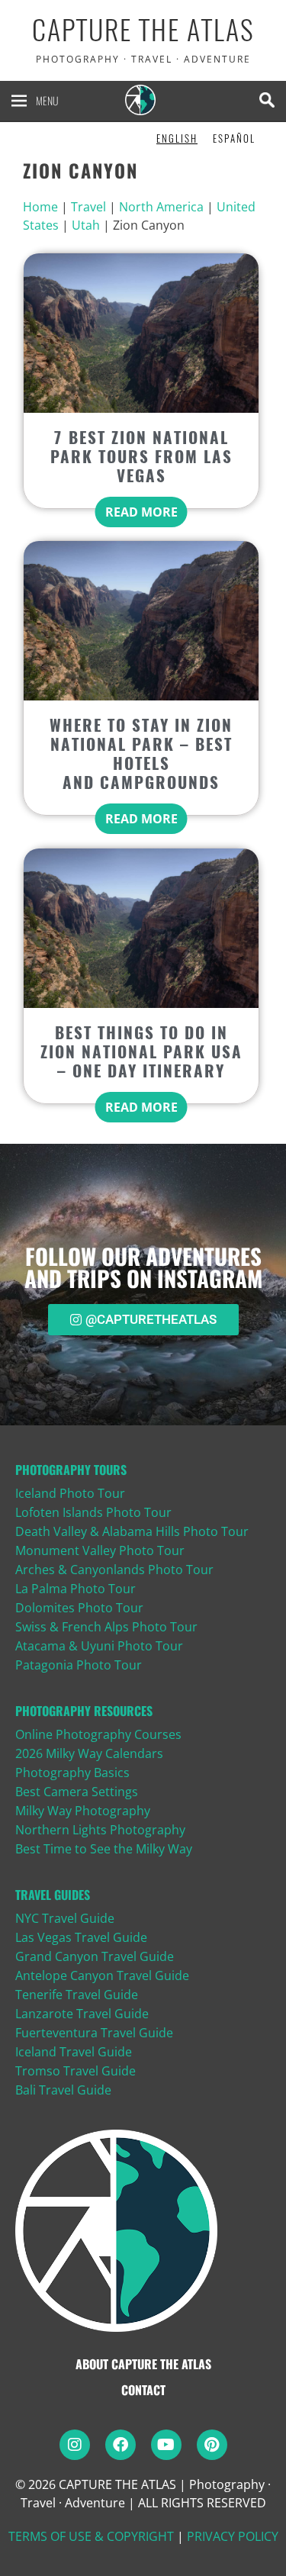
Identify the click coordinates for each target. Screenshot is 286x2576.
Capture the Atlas (143, 30)
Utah (86, 225)
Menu (47, 100)
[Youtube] (166, 2445)
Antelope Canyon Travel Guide (102, 1975)
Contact (143, 2390)
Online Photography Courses (98, 1734)
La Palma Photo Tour (76, 1589)
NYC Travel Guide (65, 1918)
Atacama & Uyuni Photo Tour (99, 1646)
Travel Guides (53, 1895)
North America (161, 207)
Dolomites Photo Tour (79, 1608)
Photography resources (84, 1711)
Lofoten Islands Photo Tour (93, 1512)
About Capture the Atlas (143, 2364)
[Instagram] (75, 2445)
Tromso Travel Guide (76, 2071)
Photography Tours (71, 1470)
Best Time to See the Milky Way (104, 1849)
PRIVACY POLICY (233, 2536)
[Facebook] (121, 2445)
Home (40, 207)
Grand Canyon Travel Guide (95, 1956)
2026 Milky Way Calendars (89, 1753)
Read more (141, 512)
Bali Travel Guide (63, 2090)
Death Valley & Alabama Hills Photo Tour (132, 1531)
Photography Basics (72, 1773)
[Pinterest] (212, 2445)
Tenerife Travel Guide (77, 1995)
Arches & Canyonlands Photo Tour (114, 1570)
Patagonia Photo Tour (79, 1665)
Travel (88, 207)
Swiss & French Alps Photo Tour (106, 1627)
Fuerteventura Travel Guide (94, 2033)
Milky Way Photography (83, 1811)
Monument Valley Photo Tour (100, 1550)
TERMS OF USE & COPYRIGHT (91, 2536)
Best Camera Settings (77, 1792)
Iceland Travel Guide (74, 2052)
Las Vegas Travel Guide (81, 1937)
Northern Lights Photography (100, 1830)
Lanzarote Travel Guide (82, 2014)
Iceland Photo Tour (70, 1493)
